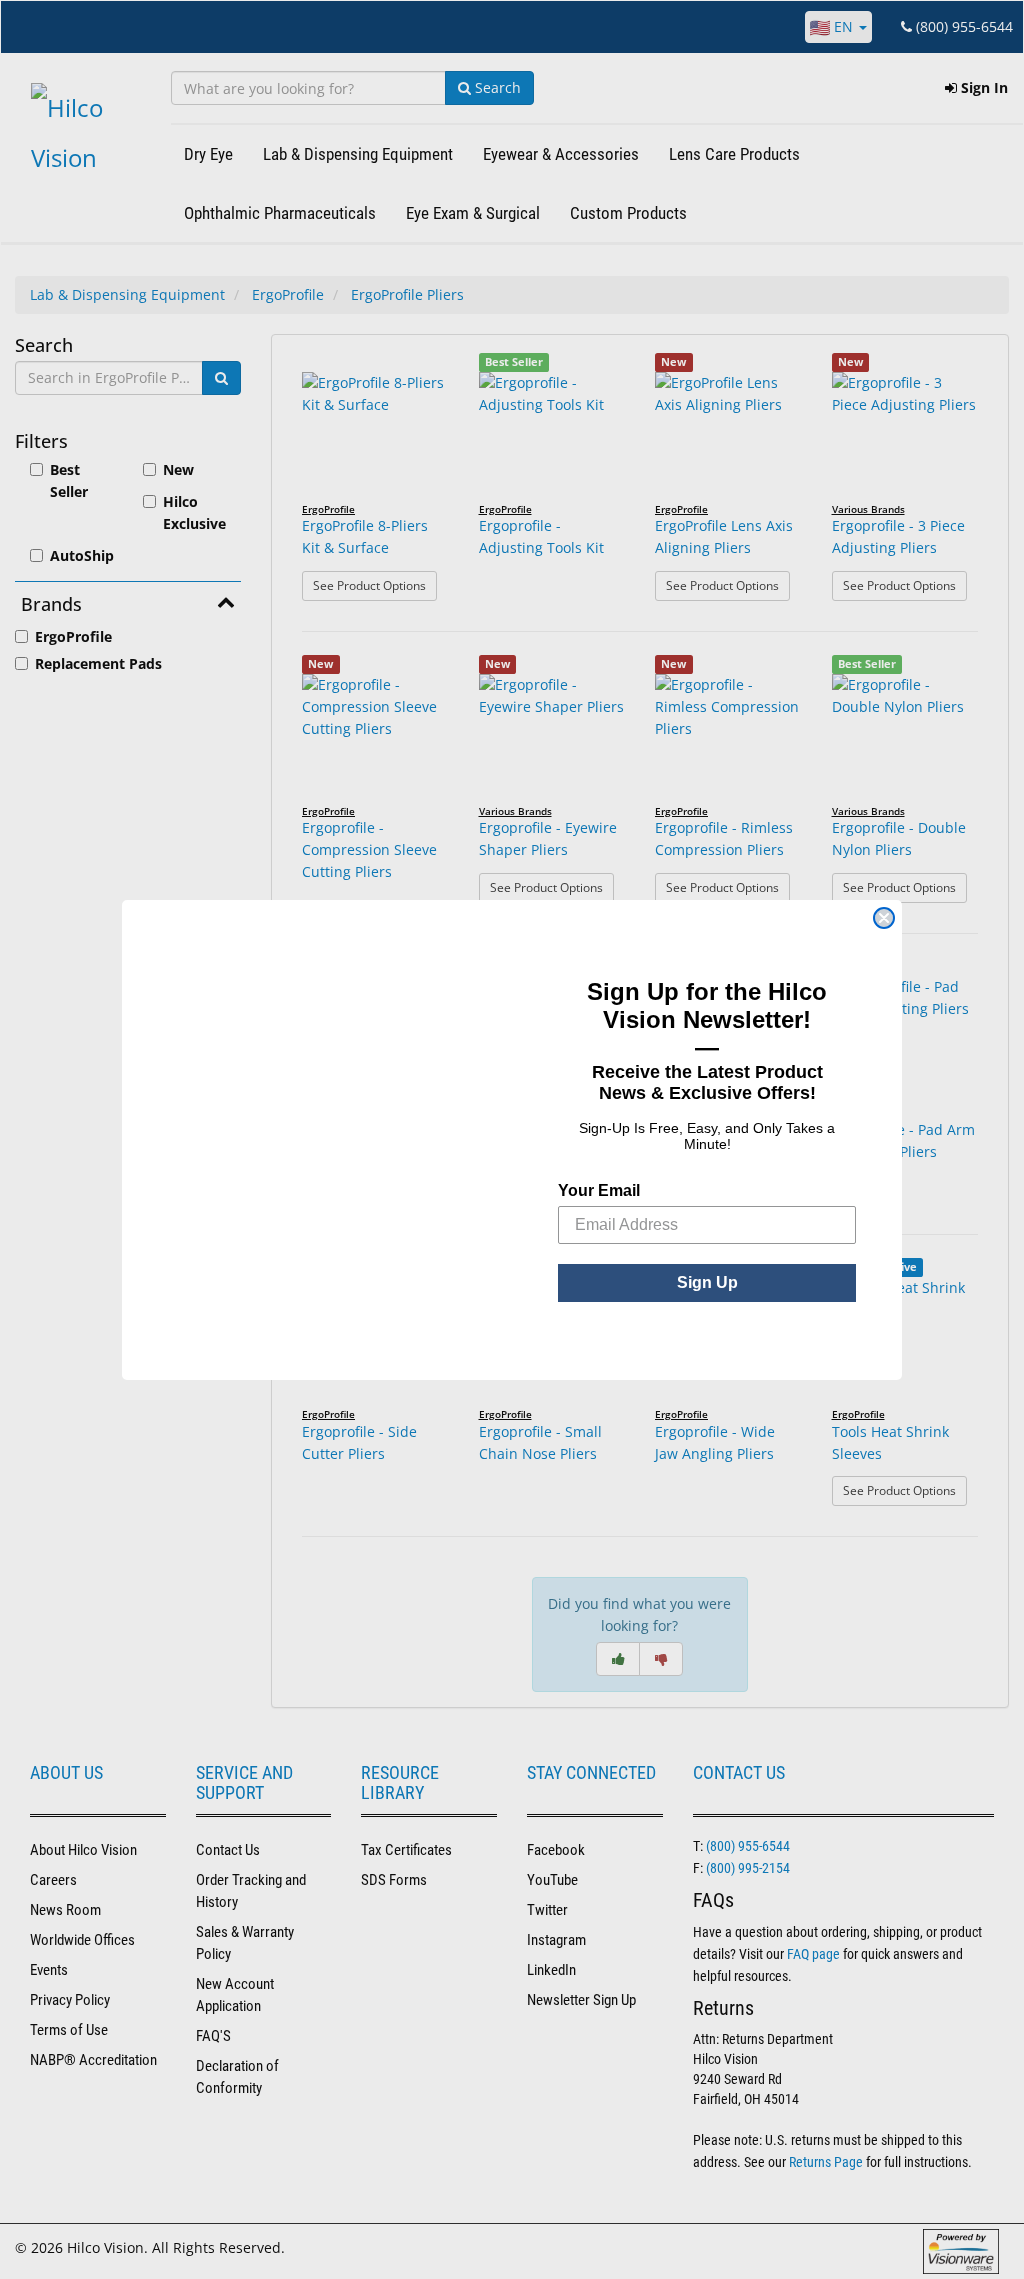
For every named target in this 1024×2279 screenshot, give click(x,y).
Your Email (599, 1190)
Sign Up (707, 1282)
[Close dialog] (884, 918)
